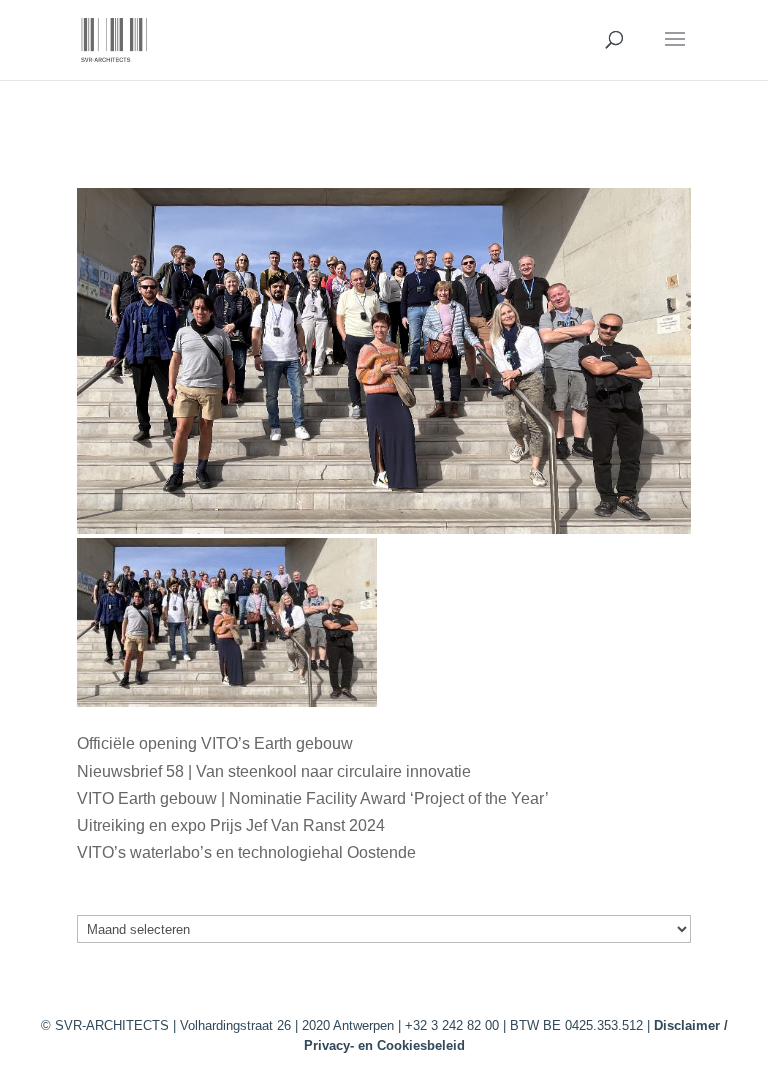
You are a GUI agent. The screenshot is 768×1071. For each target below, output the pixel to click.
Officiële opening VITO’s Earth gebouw (215, 743)
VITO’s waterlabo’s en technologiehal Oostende (246, 852)
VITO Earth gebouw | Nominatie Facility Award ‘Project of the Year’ (312, 798)
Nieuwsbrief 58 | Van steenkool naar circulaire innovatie (274, 771)
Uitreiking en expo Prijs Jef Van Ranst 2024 (231, 825)
